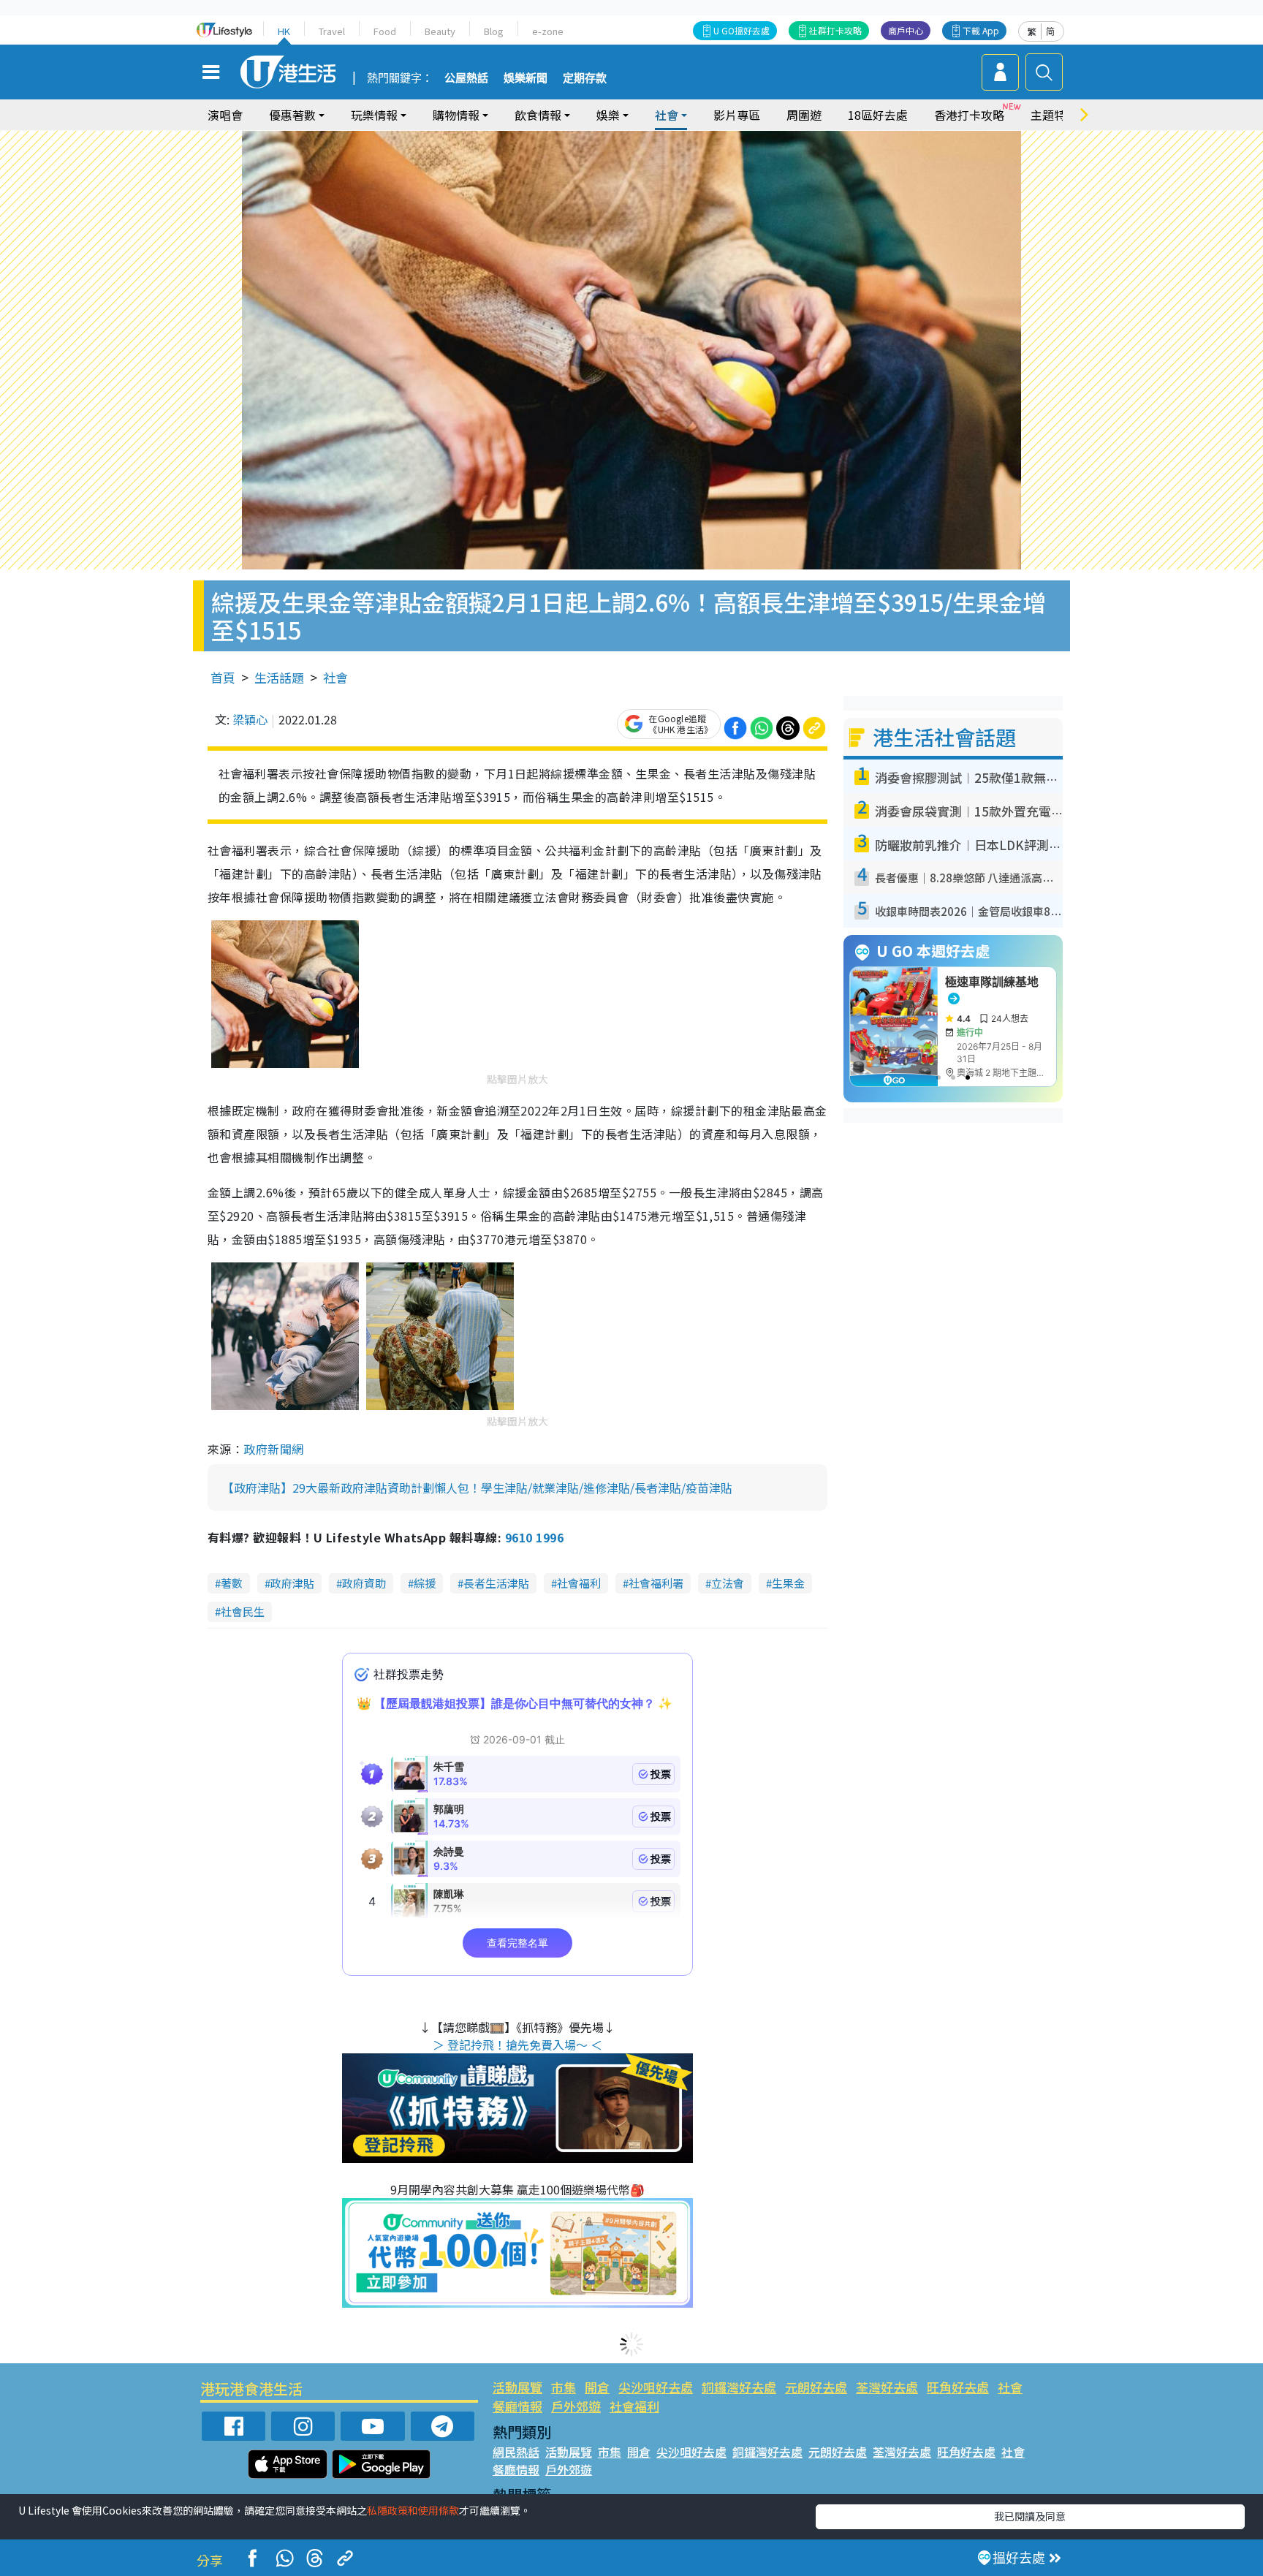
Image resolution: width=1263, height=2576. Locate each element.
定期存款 (585, 78)
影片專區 (737, 115)
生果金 (788, 1583)
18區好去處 (878, 115)
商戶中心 (906, 30)
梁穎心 (250, 719)
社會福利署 (656, 1583)
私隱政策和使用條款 (413, 2510)
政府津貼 (292, 1583)
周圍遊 (804, 115)
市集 (564, 2387)
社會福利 (579, 1583)
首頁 (223, 677)
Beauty (440, 31)
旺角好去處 (958, 2387)
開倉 (597, 2387)
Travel (332, 31)
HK (284, 31)
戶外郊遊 (576, 2406)
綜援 (425, 1583)
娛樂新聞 (526, 78)
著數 (232, 1583)
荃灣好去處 (887, 2387)
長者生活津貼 (496, 1583)
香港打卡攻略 (969, 115)
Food (385, 31)
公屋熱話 (466, 78)
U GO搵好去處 (742, 30)
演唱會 (225, 115)
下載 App (981, 30)
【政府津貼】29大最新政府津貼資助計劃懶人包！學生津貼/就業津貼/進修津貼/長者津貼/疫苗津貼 (477, 1488)
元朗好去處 (816, 2387)
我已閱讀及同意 (1030, 2516)
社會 (335, 677)
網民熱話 (516, 2452)
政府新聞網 (273, 1449)
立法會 (728, 1583)
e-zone (548, 31)
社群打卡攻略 (835, 30)
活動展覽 (517, 2387)
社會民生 (243, 1611)
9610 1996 (534, 1537)
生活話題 (279, 677)
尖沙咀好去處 (656, 2387)
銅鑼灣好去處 (739, 2387)
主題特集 (1054, 115)
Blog (494, 31)
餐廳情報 (517, 2406)
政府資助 (364, 1583)
